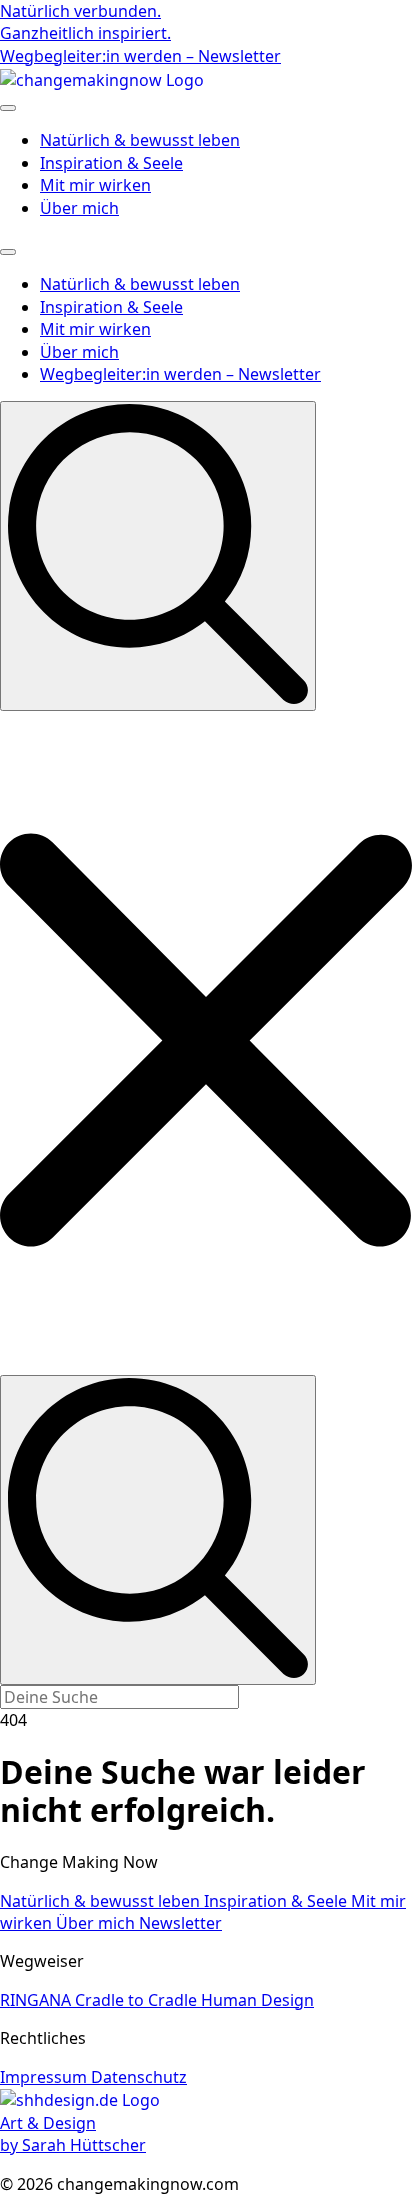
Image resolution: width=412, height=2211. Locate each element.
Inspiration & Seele (111, 163)
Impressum (45, 2077)
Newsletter (180, 1923)
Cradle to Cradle (138, 2000)
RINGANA (37, 2000)
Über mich (79, 208)
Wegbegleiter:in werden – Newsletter (180, 374)
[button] (206, 1043)
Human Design (257, 2000)
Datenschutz (139, 2077)
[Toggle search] (158, 555)
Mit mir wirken (95, 185)
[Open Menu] (8, 108)
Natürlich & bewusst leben (140, 140)
